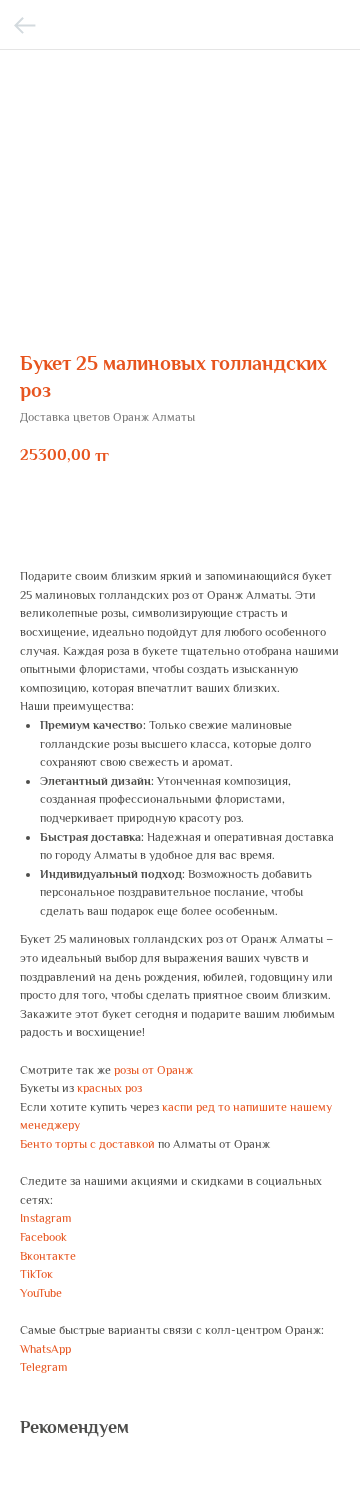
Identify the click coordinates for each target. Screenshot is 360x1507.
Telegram (43, 1367)
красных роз (109, 1088)
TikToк (36, 1274)
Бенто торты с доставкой (87, 1144)
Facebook (43, 1237)
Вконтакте (48, 1256)
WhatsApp (45, 1349)
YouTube (41, 1293)
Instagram (45, 1218)
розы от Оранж (153, 1070)
